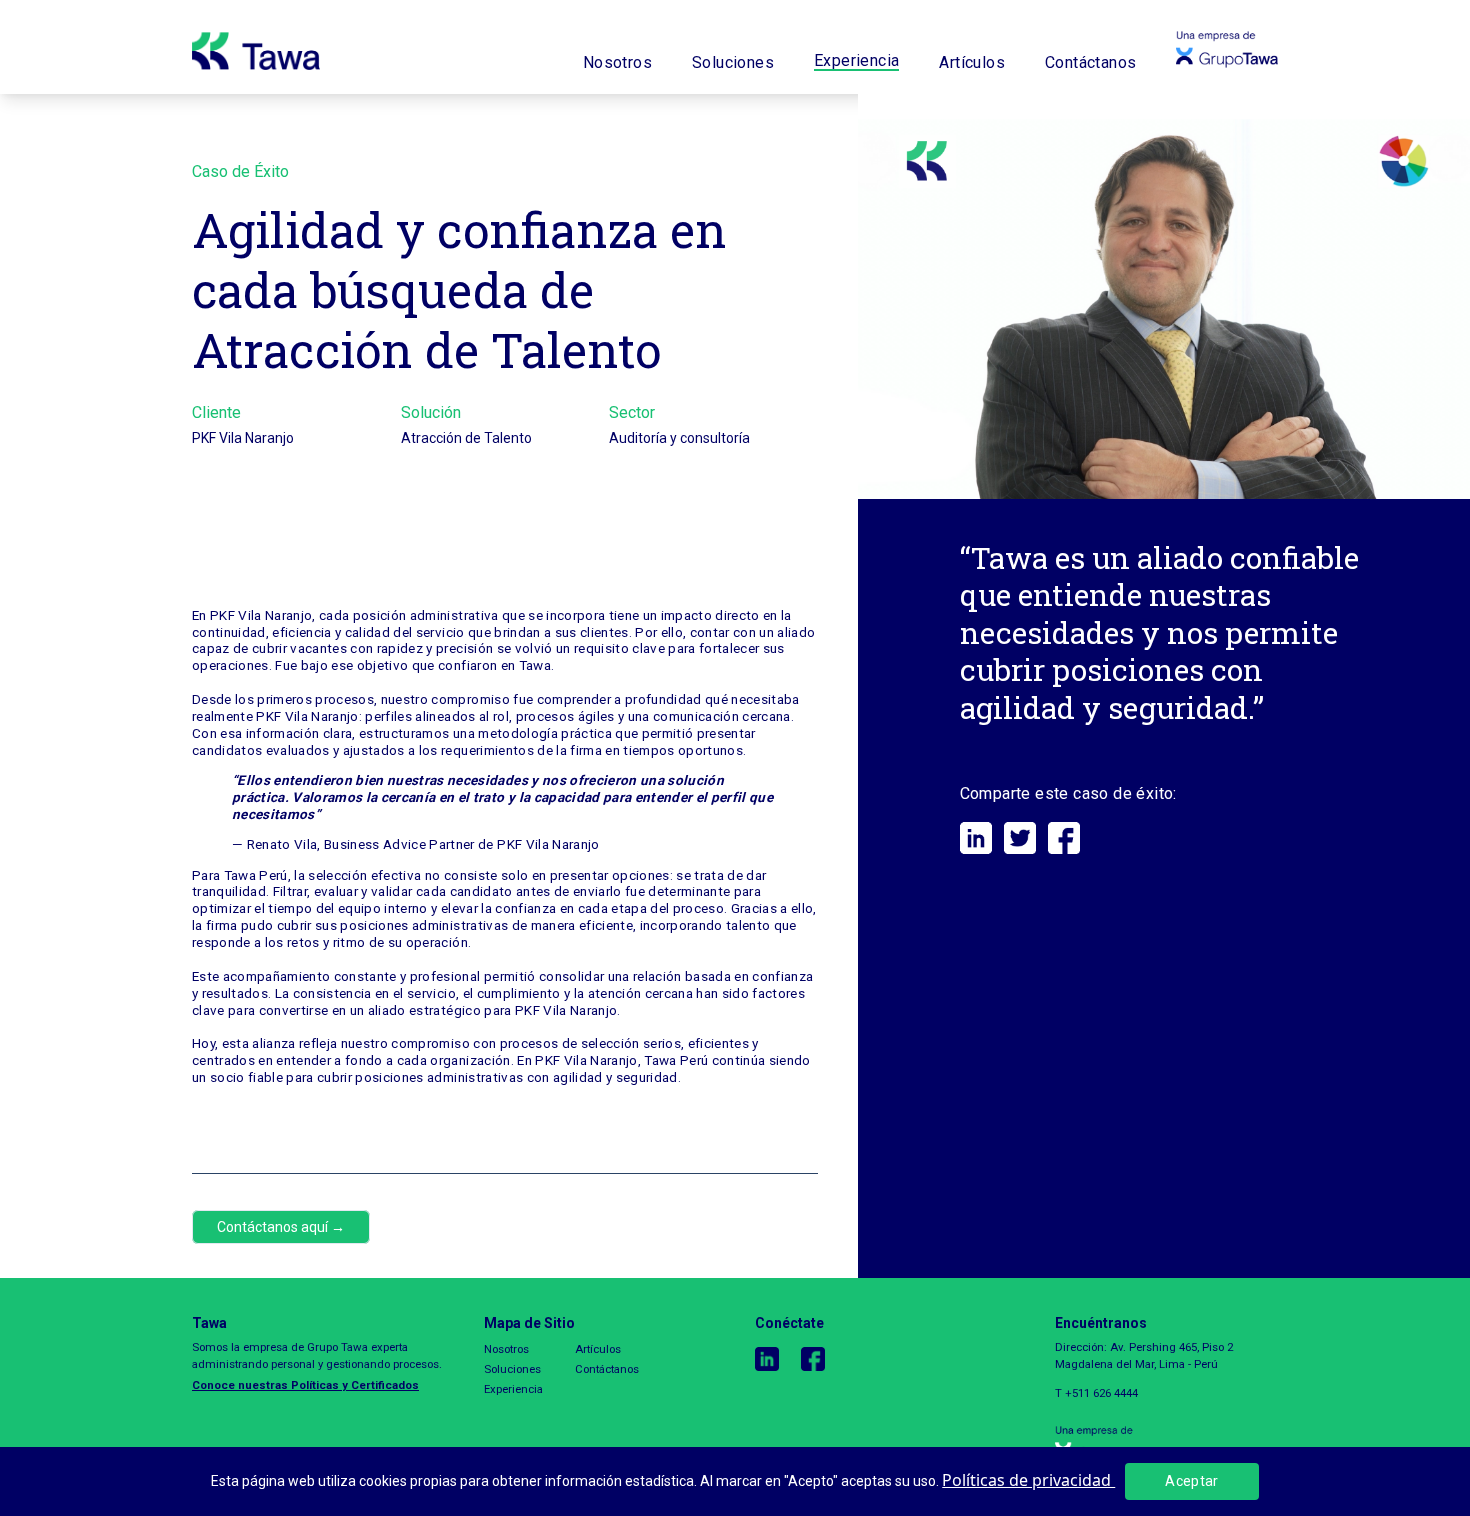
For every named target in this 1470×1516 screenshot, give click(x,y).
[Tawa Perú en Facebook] (824, 1359)
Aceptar (1191, 1481)
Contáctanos (1090, 63)
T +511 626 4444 (1096, 1393)
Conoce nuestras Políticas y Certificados (305, 1385)
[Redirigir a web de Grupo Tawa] (1167, 1444)
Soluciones (733, 63)
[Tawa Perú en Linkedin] (778, 1359)
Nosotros (617, 63)
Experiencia (856, 61)
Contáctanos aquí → (281, 1227)
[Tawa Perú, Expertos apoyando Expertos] (256, 47)
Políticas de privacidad (1028, 1480)
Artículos (972, 63)
